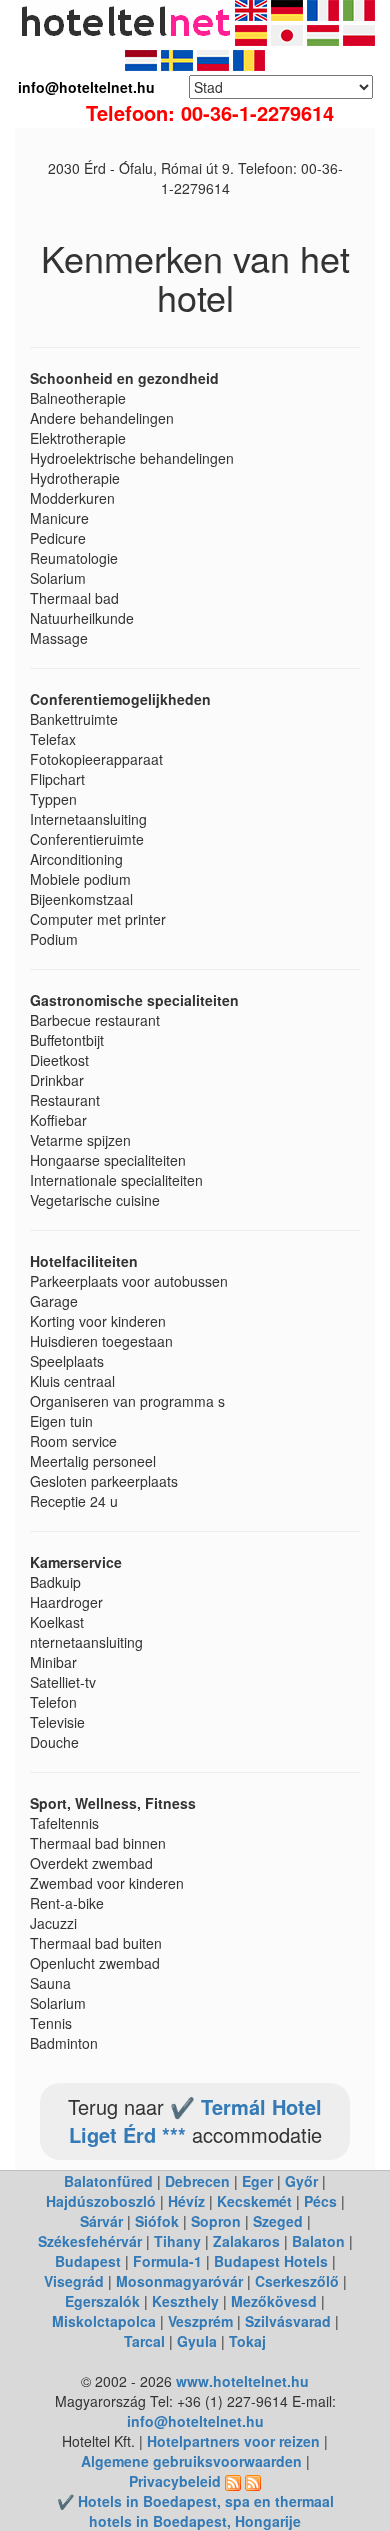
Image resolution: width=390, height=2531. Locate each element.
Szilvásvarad (288, 2321)
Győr (301, 2181)
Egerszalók (102, 2301)
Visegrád (74, 2281)
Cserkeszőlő (297, 2281)
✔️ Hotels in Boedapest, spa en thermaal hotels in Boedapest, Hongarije (195, 2511)
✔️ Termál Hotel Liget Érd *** (196, 2121)
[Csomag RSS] (253, 2481)
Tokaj (247, 2341)
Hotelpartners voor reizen (233, 2441)
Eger (257, 2181)
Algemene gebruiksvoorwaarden (191, 2461)
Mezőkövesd (274, 2301)
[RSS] (233, 2481)
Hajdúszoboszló (101, 2201)
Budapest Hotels (271, 2261)
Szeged (278, 2221)
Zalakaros (246, 2241)
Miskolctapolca (104, 2321)
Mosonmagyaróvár (179, 2281)
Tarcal (144, 2341)
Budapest (88, 2261)
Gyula (197, 2341)
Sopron (216, 2221)
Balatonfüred (108, 2181)
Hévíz (186, 2201)
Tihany (177, 2241)
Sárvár (101, 2221)
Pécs (320, 2201)
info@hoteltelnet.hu (195, 2421)
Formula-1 (167, 2261)
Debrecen (197, 2181)
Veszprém (200, 2321)
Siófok (157, 2221)
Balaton (318, 2241)
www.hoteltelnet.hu (242, 2381)
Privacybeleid (175, 2481)
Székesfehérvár (90, 2241)
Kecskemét (254, 2201)
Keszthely (185, 2301)
